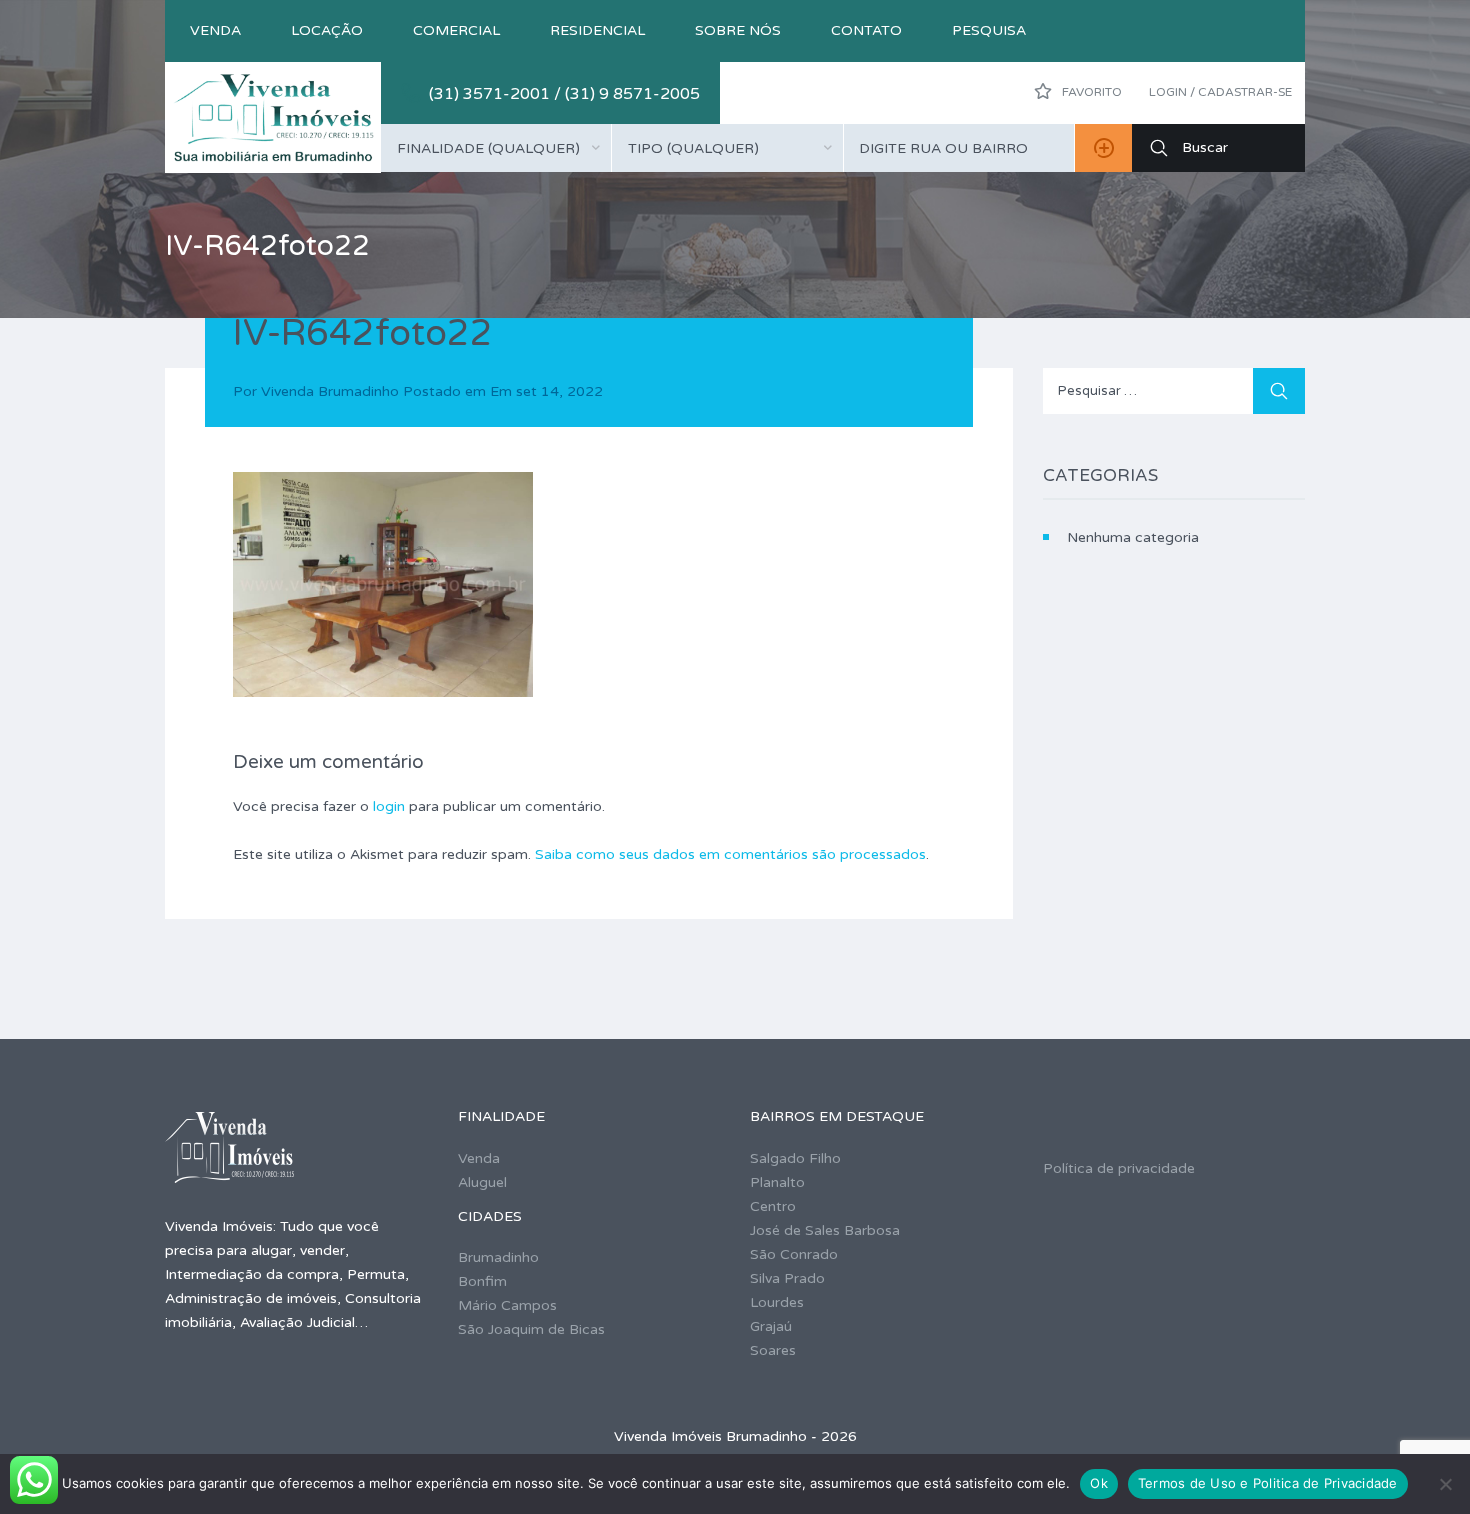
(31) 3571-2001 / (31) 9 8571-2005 (564, 94)
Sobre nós (738, 30)
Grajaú (771, 1326)
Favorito (1090, 92)
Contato (866, 30)
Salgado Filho (795, 1158)
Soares (773, 1350)
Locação (327, 30)
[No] (1445, 1484)
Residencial (597, 30)
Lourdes (777, 1302)
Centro (773, 1206)
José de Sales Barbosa (825, 1230)
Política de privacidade (1119, 1168)
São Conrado (794, 1254)
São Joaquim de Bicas (531, 1329)
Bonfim (482, 1281)
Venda (215, 30)
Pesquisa (989, 30)
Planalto (777, 1182)
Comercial (456, 30)
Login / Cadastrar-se (1220, 92)
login (389, 806)
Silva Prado (787, 1278)
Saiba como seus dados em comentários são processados (730, 854)
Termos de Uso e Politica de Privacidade (1268, 1483)
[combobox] (496, 148)
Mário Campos (507, 1305)
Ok (1099, 1483)
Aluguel (482, 1182)
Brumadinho (498, 1257)
